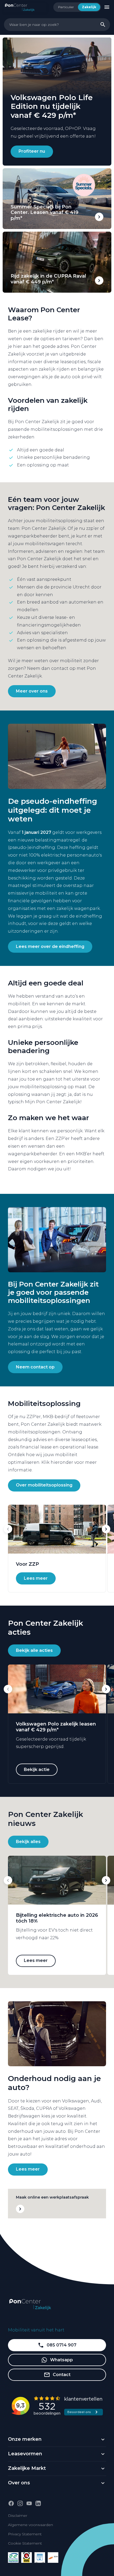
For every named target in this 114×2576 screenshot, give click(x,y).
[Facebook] (11, 2503)
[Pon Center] (25, 7)
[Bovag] (27, 2558)
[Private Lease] (40, 2558)
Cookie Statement (25, 2543)
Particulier (66, 7)
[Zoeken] (103, 25)
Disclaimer (18, 2516)
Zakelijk (89, 7)
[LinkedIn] (38, 2503)
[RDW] (53, 2558)
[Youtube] (29, 2503)
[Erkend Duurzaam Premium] (13, 2558)
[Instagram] (20, 2503)
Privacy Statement (25, 2534)
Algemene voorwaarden (30, 2525)
